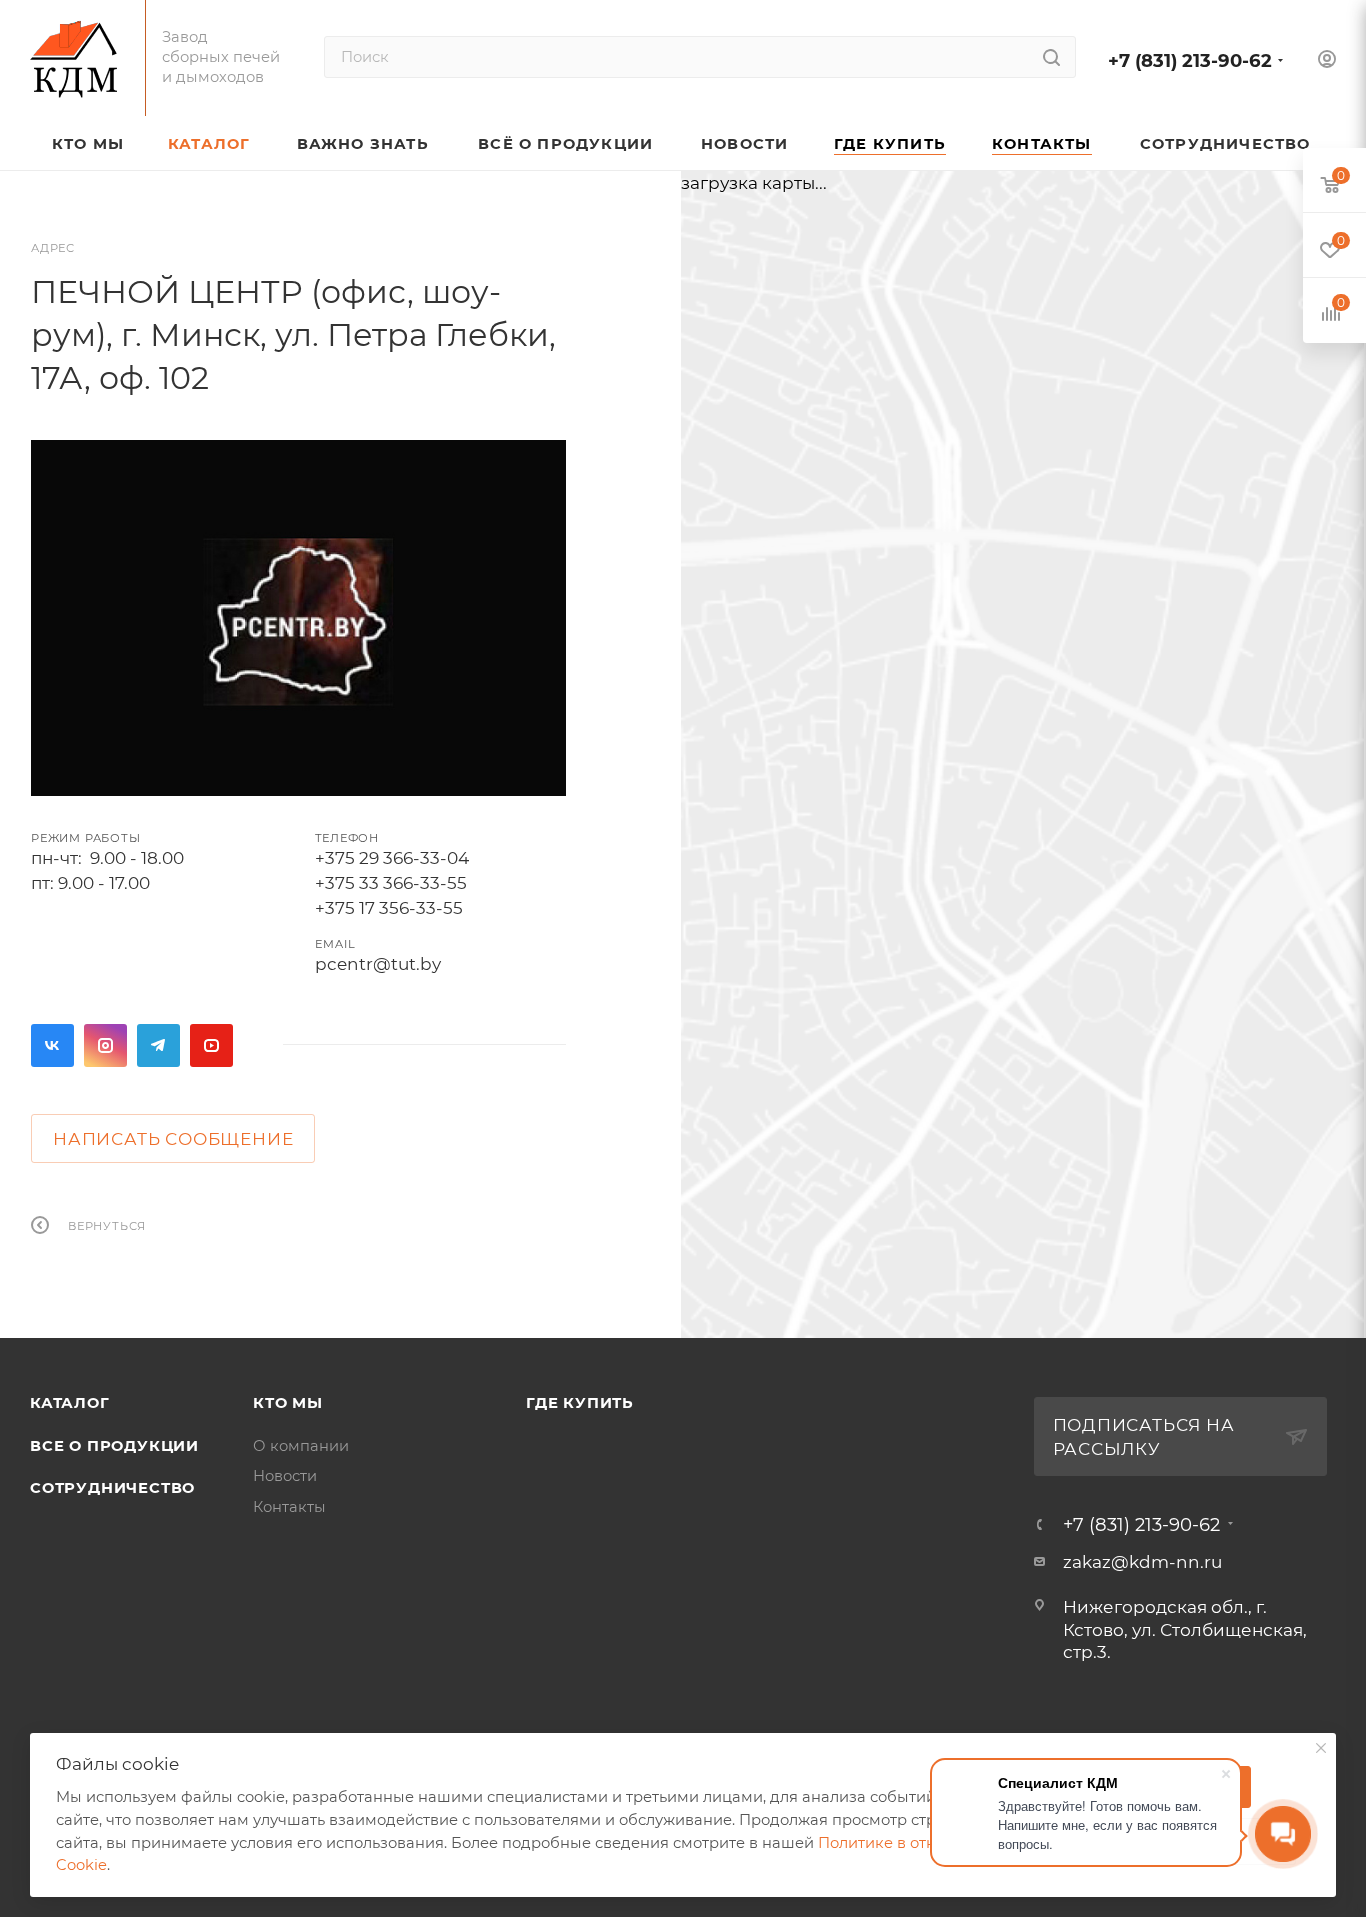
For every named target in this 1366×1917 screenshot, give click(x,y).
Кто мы (288, 1403)
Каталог (70, 1403)
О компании (301, 1446)
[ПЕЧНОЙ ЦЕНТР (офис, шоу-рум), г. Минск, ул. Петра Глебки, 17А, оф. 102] (298, 618)
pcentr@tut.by (378, 964)
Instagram (105, 1045)
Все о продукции (114, 1446)
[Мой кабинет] (1327, 61)
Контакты (289, 1507)
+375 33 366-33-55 (391, 883)
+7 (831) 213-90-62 (1190, 60)
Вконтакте (52, 1045)
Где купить (580, 1403)
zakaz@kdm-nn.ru (1142, 1562)
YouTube (211, 1045)
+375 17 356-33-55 (389, 908)
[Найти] (1051, 57)
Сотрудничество (112, 1488)
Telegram (158, 1045)
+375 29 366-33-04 (392, 858)
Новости (285, 1476)
